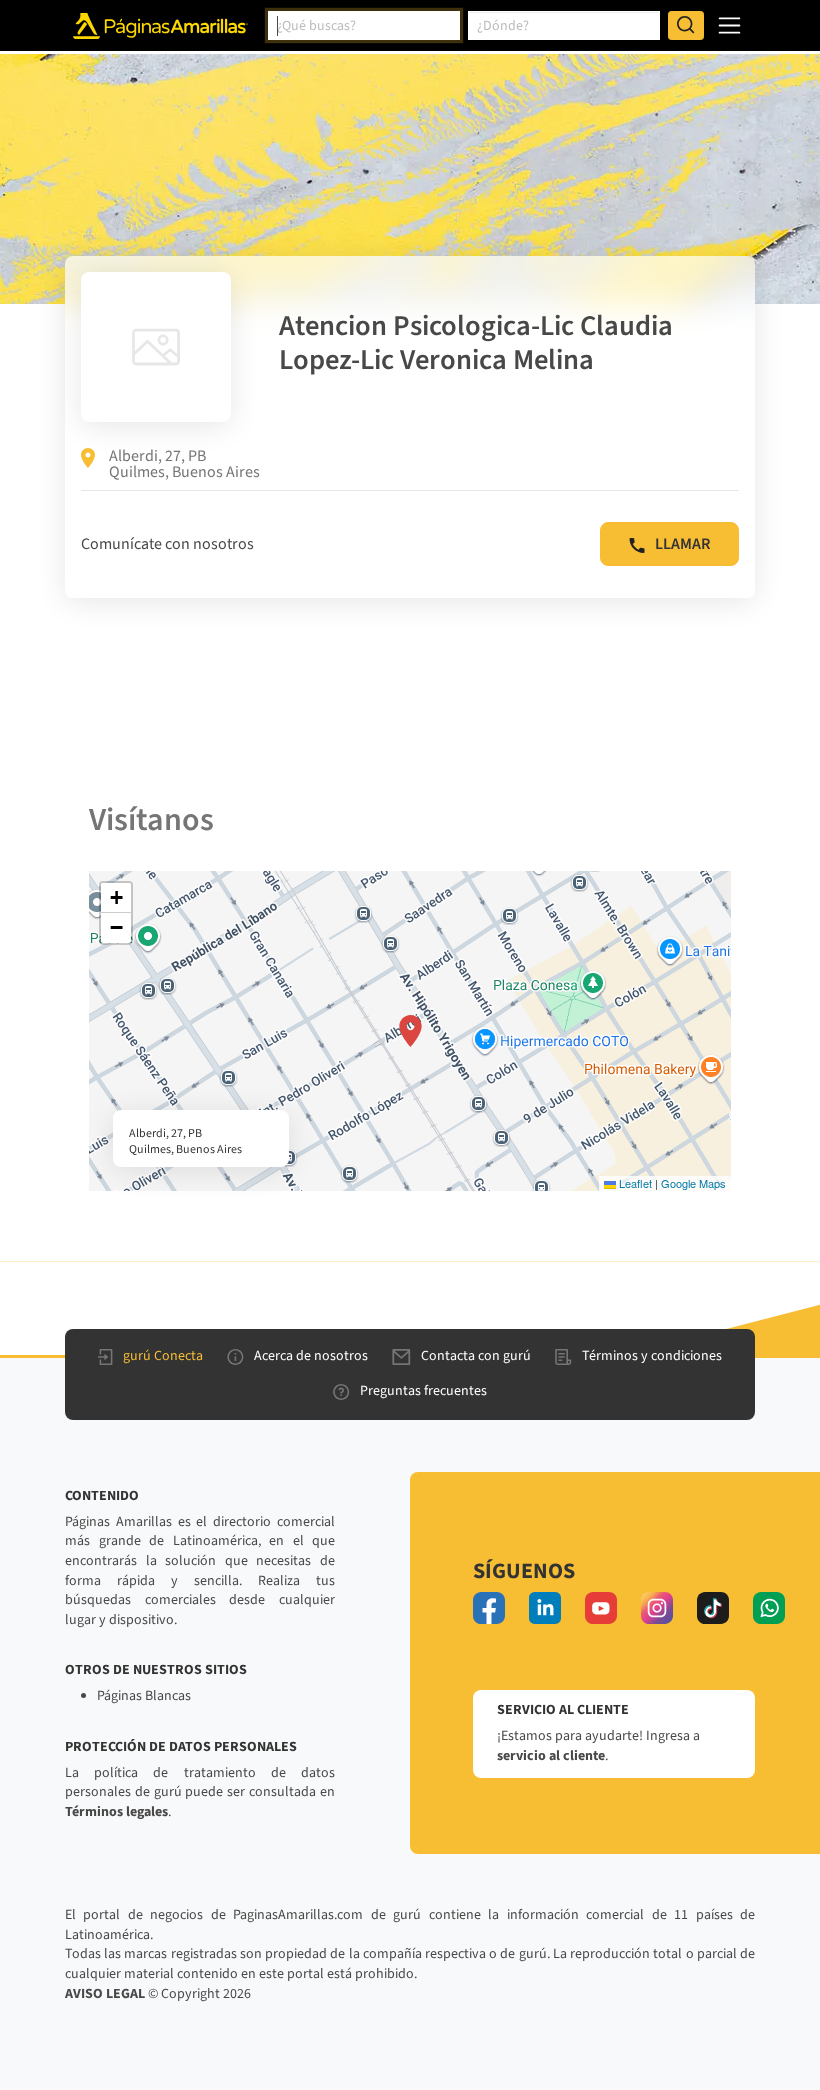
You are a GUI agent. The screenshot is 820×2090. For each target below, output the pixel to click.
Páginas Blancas (144, 1696)
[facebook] (489, 1608)
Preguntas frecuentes (423, 1391)
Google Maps (693, 1183)
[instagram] (657, 1608)
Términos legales (116, 1812)
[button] (410, 1031)
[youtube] (601, 1608)
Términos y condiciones (652, 1356)
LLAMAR (682, 544)
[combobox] (364, 26)
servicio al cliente (551, 1756)
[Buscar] (686, 26)
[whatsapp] (769, 1608)
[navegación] (729, 25)
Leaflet (634, 1183)
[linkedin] (545, 1608)
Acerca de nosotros (311, 1356)
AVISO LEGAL (105, 1994)
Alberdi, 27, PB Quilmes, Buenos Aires (184, 464)
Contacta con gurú (476, 1356)
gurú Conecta (163, 1356)
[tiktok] (713, 1608)
